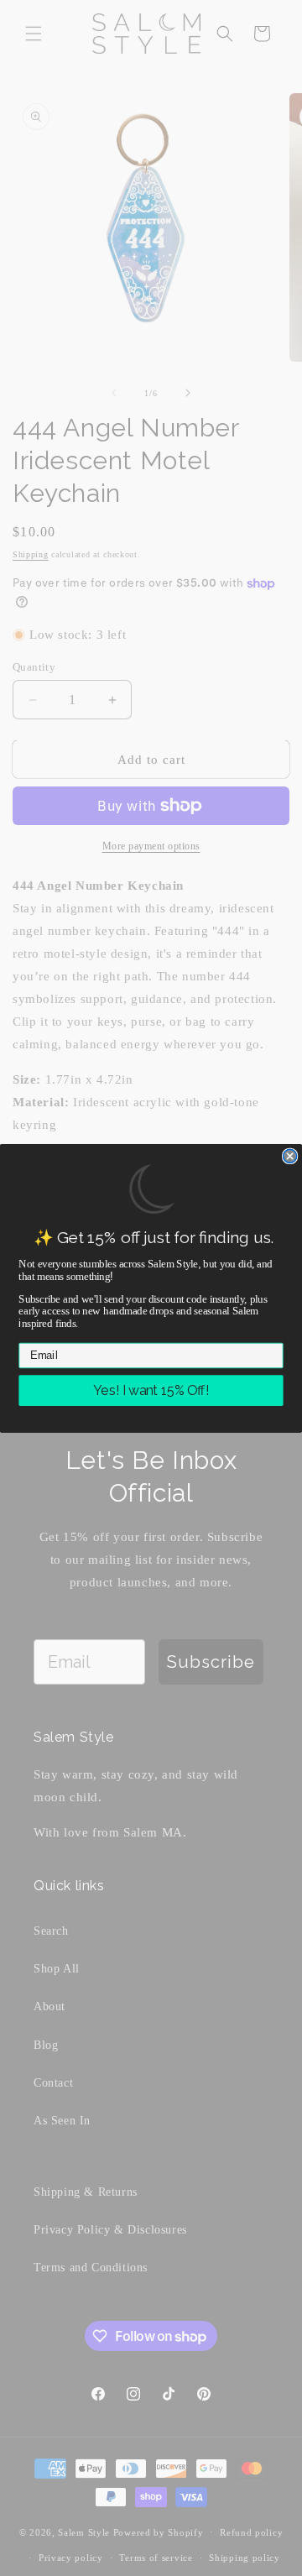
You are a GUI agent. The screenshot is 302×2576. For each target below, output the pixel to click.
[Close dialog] (290, 1156)
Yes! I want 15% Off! (151, 1390)
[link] (151, 1189)
